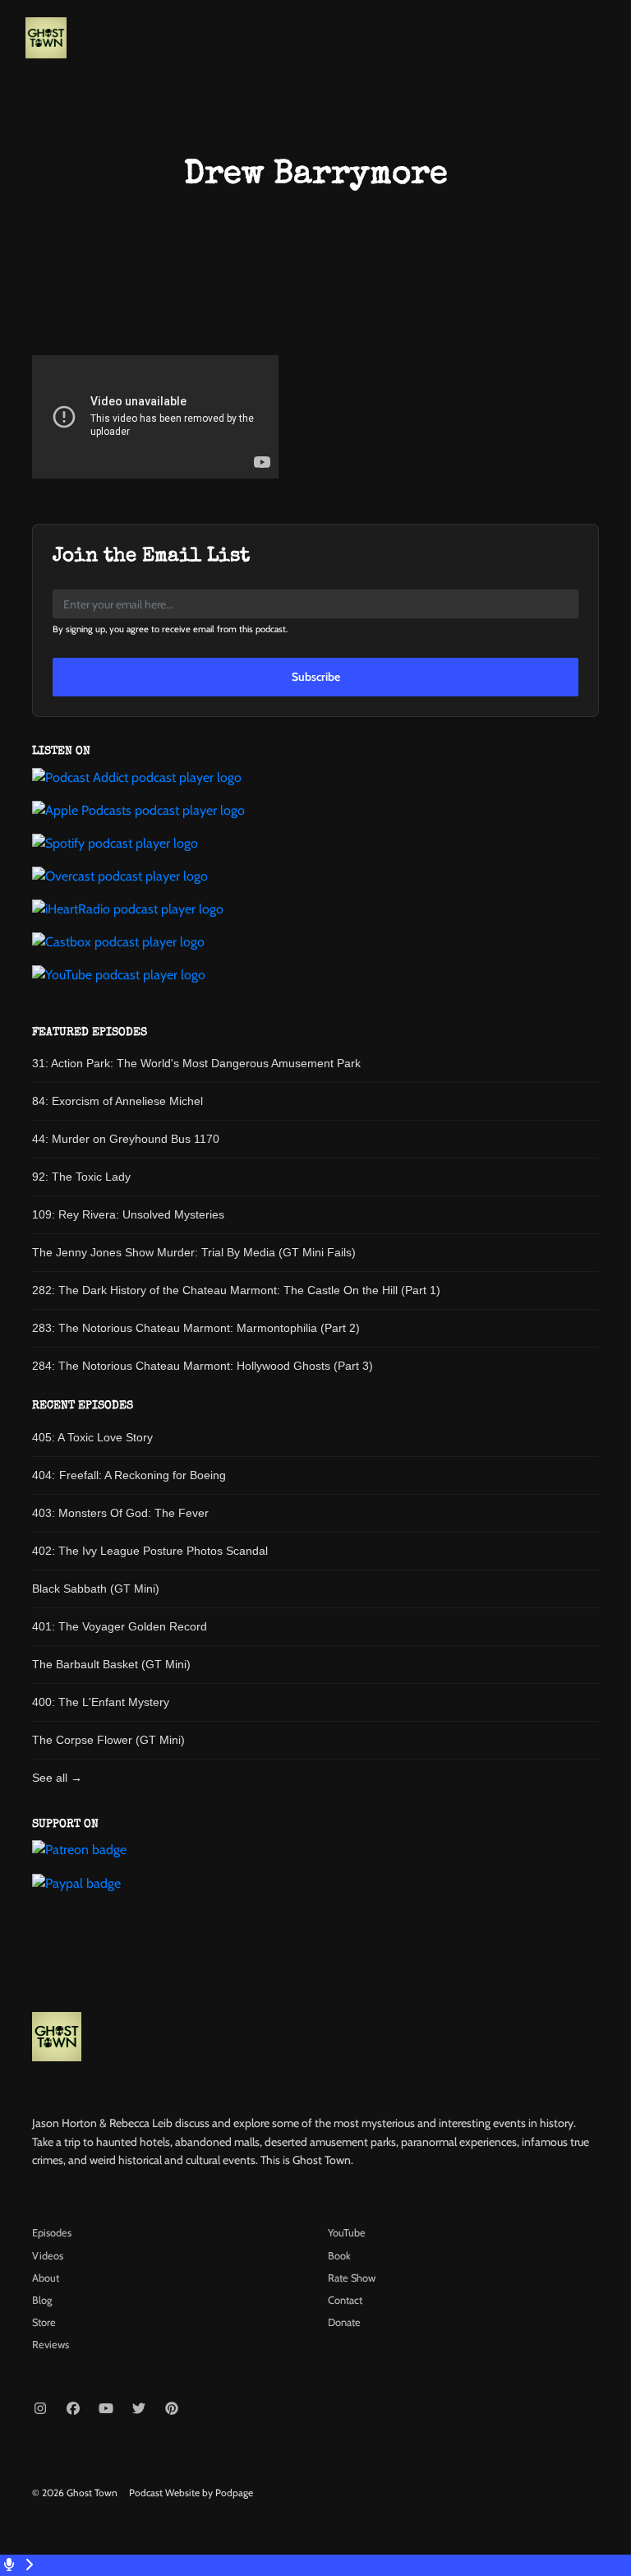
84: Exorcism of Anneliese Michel (117, 1101)
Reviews (51, 2345)
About (46, 2278)
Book (339, 2256)
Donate (344, 2322)
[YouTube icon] (106, 2409)
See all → (57, 1778)
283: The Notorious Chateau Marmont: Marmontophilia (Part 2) (196, 1328)
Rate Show (352, 2278)
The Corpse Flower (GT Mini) (108, 1740)
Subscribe (316, 677)
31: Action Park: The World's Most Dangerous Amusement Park (196, 1063)
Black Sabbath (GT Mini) (96, 1589)
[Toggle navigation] (605, 42)
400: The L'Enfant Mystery (101, 1702)
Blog (42, 2300)
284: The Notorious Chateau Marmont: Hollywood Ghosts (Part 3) (203, 1366)
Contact (345, 2300)
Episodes (52, 2233)
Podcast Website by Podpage (191, 2493)
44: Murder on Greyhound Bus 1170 (126, 1139)
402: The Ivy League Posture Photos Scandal (150, 1551)
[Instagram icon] (40, 2409)
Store (44, 2322)
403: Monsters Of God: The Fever (120, 1513)
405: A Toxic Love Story (92, 1437)
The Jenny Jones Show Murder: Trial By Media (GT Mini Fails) (194, 1252)
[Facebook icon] (73, 2409)
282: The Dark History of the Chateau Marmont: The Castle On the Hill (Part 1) (236, 1290)
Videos (48, 2256)
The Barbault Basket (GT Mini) (111, 1664)
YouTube (347, 2233)
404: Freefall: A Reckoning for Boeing (129, 1475)
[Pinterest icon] (172, 2409)
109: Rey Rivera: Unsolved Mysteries (128, 1214)
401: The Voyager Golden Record (120, 1626)
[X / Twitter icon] (139, 2409)
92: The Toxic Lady (81, 1177)
